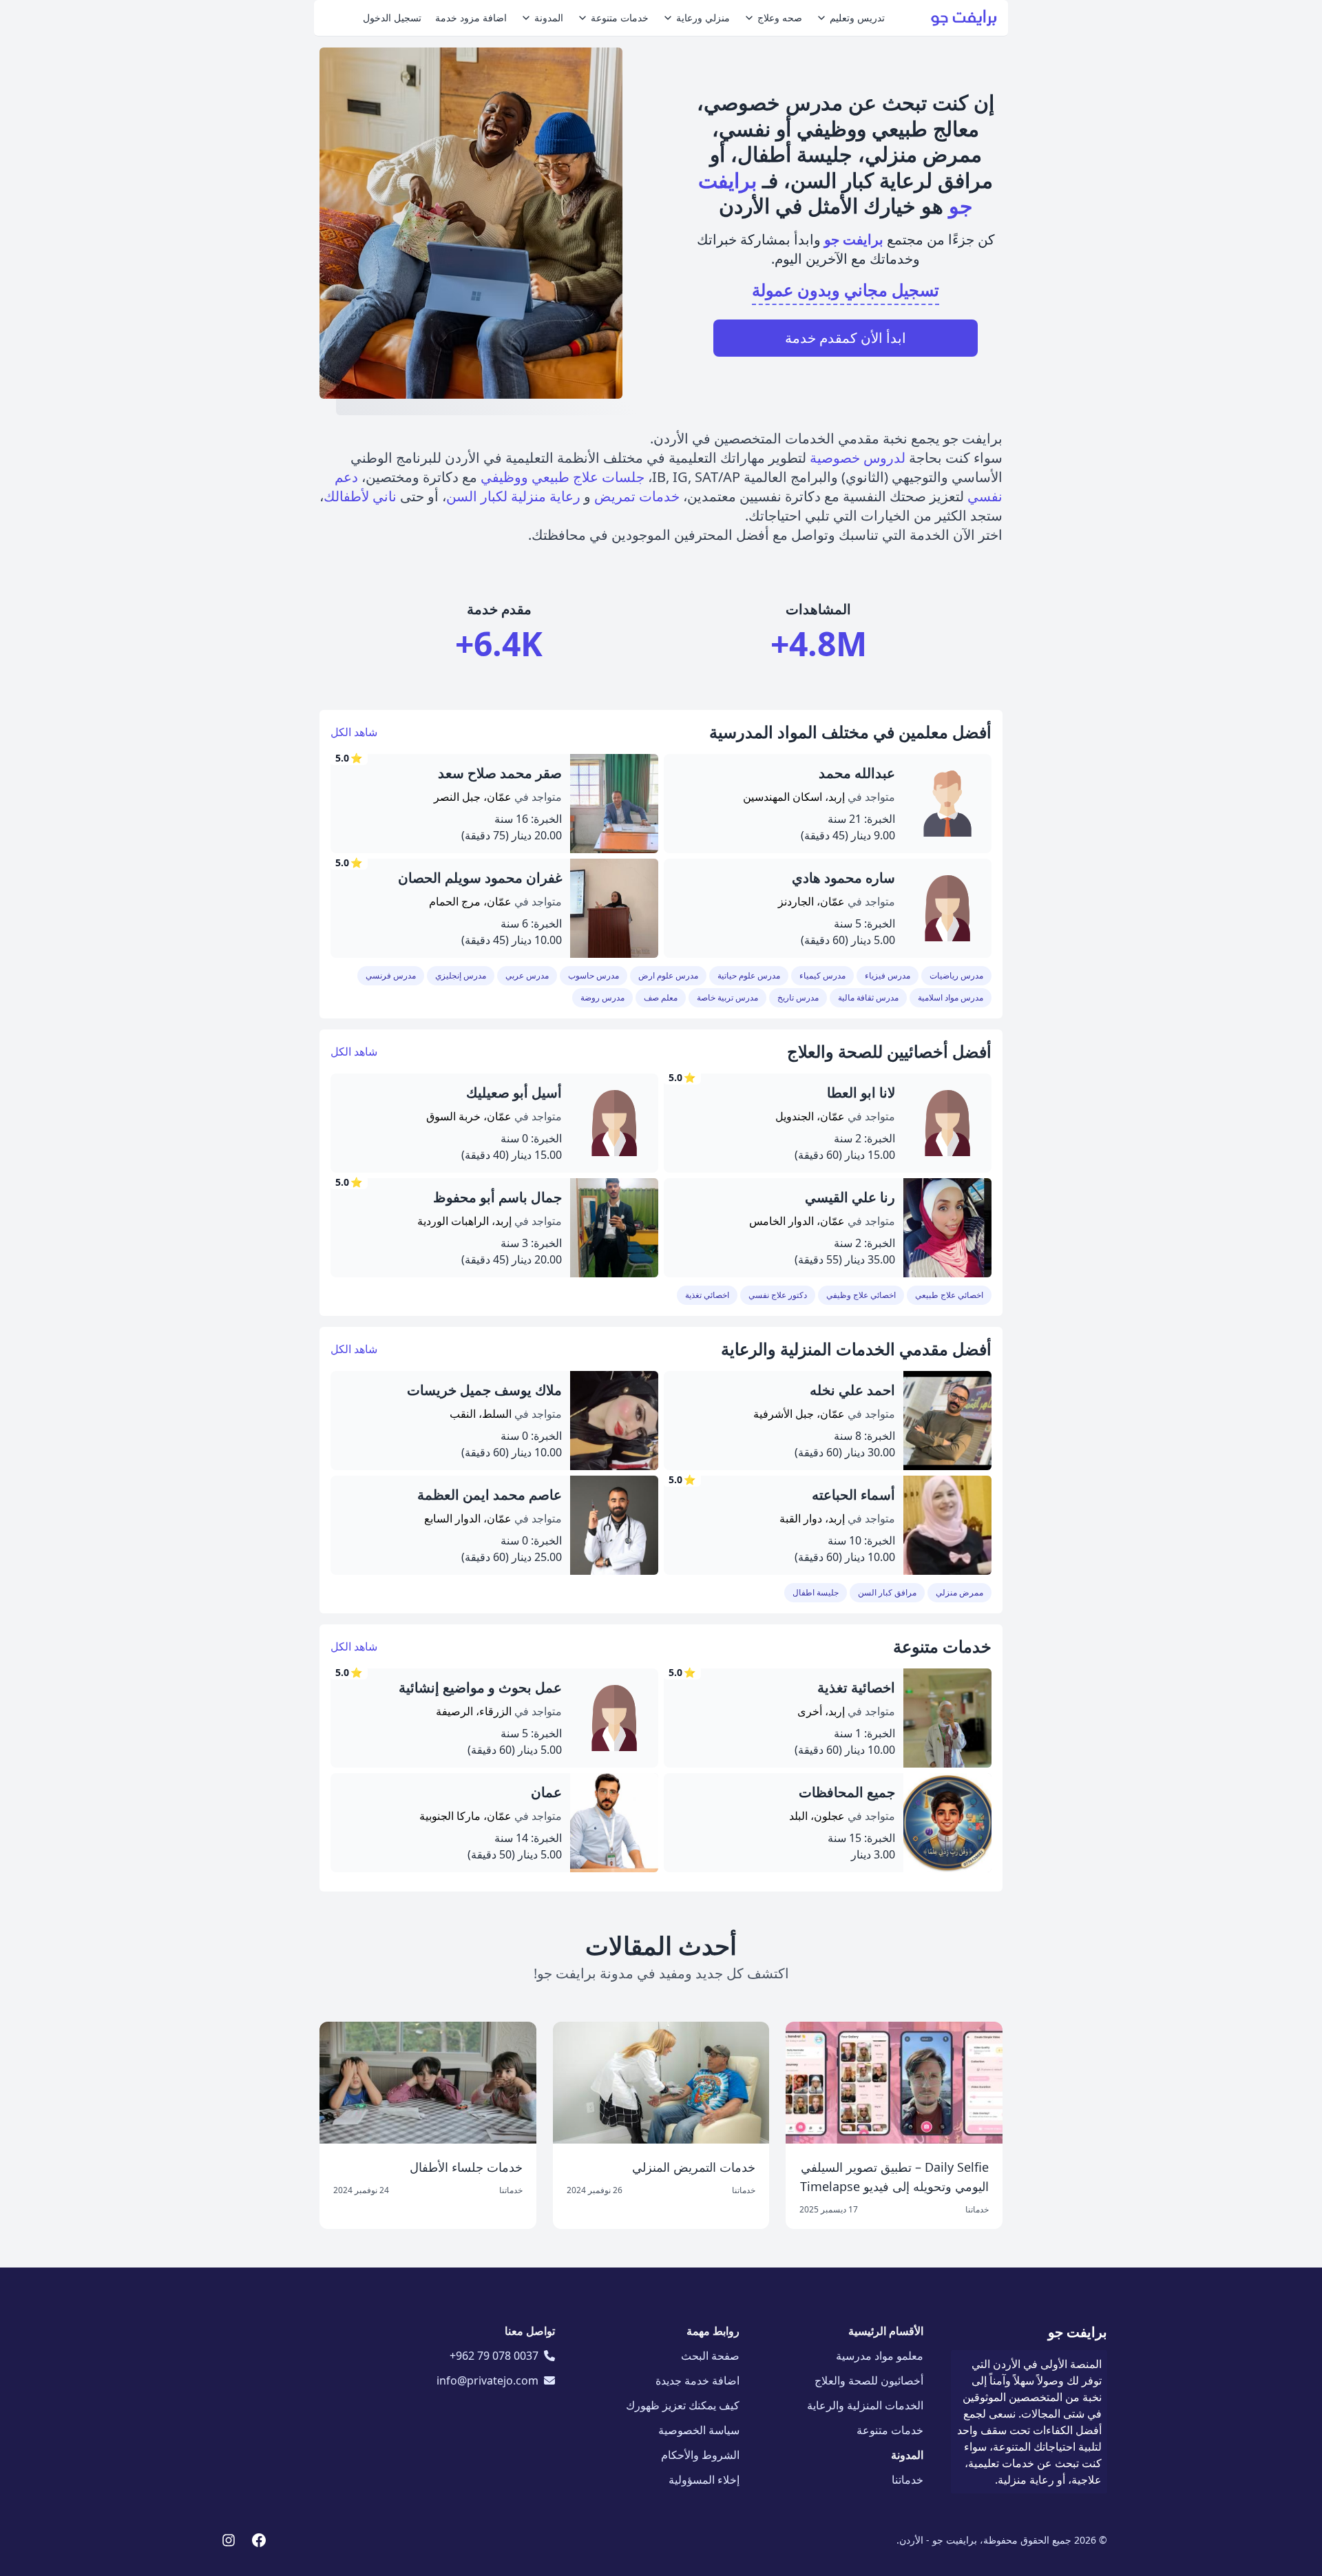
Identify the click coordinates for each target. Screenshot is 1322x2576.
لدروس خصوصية (858, 458)
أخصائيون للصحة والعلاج (869, 2380)
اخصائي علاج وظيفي (861, 1295)
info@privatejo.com (487, 2380)
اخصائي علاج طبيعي (949, 1295)
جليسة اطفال (816, 1592)
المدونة (549, 18)
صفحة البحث (710, 2356)
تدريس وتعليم (857, 18)
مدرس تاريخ (798, 997)
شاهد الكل (354, 732)
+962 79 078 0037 (494, 2356)
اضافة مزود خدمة (471, 18)
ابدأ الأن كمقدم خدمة (846, 338)
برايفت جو (1078, 2332)
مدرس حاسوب (594, 975)
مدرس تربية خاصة (727, 997)
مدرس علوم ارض (668, 975)
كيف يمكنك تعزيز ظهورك (683, 2405)
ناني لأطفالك (360, 496)
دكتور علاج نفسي (778, 1295)
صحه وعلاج (780, 18)
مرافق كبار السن (887, 1592)
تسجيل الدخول (392, 18)
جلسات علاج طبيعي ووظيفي (563, 477)
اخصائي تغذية (707, 1295)
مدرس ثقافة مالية (868, 997)
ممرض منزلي (959, 1592)
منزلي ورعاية (703, 18)
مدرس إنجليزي (461, 975)
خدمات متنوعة (620, 18)
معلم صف (661, 997)
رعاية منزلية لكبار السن (513, 496)
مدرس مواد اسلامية (951, 997)
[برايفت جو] (964, 18)
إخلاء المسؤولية (704, 2480)
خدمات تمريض (637, 496)
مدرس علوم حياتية (749, 975)
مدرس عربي (527, 975)
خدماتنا (907, 2480)
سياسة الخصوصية (699, 2430)
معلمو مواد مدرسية (880, 2356)
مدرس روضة (602, 997)
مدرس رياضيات (956, 975)
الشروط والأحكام (700, 2455)
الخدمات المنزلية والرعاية (865, 2405)
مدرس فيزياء (888, 975)
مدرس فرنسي (391, 975)
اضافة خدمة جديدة (697, 2380)
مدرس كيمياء (822, 975)
